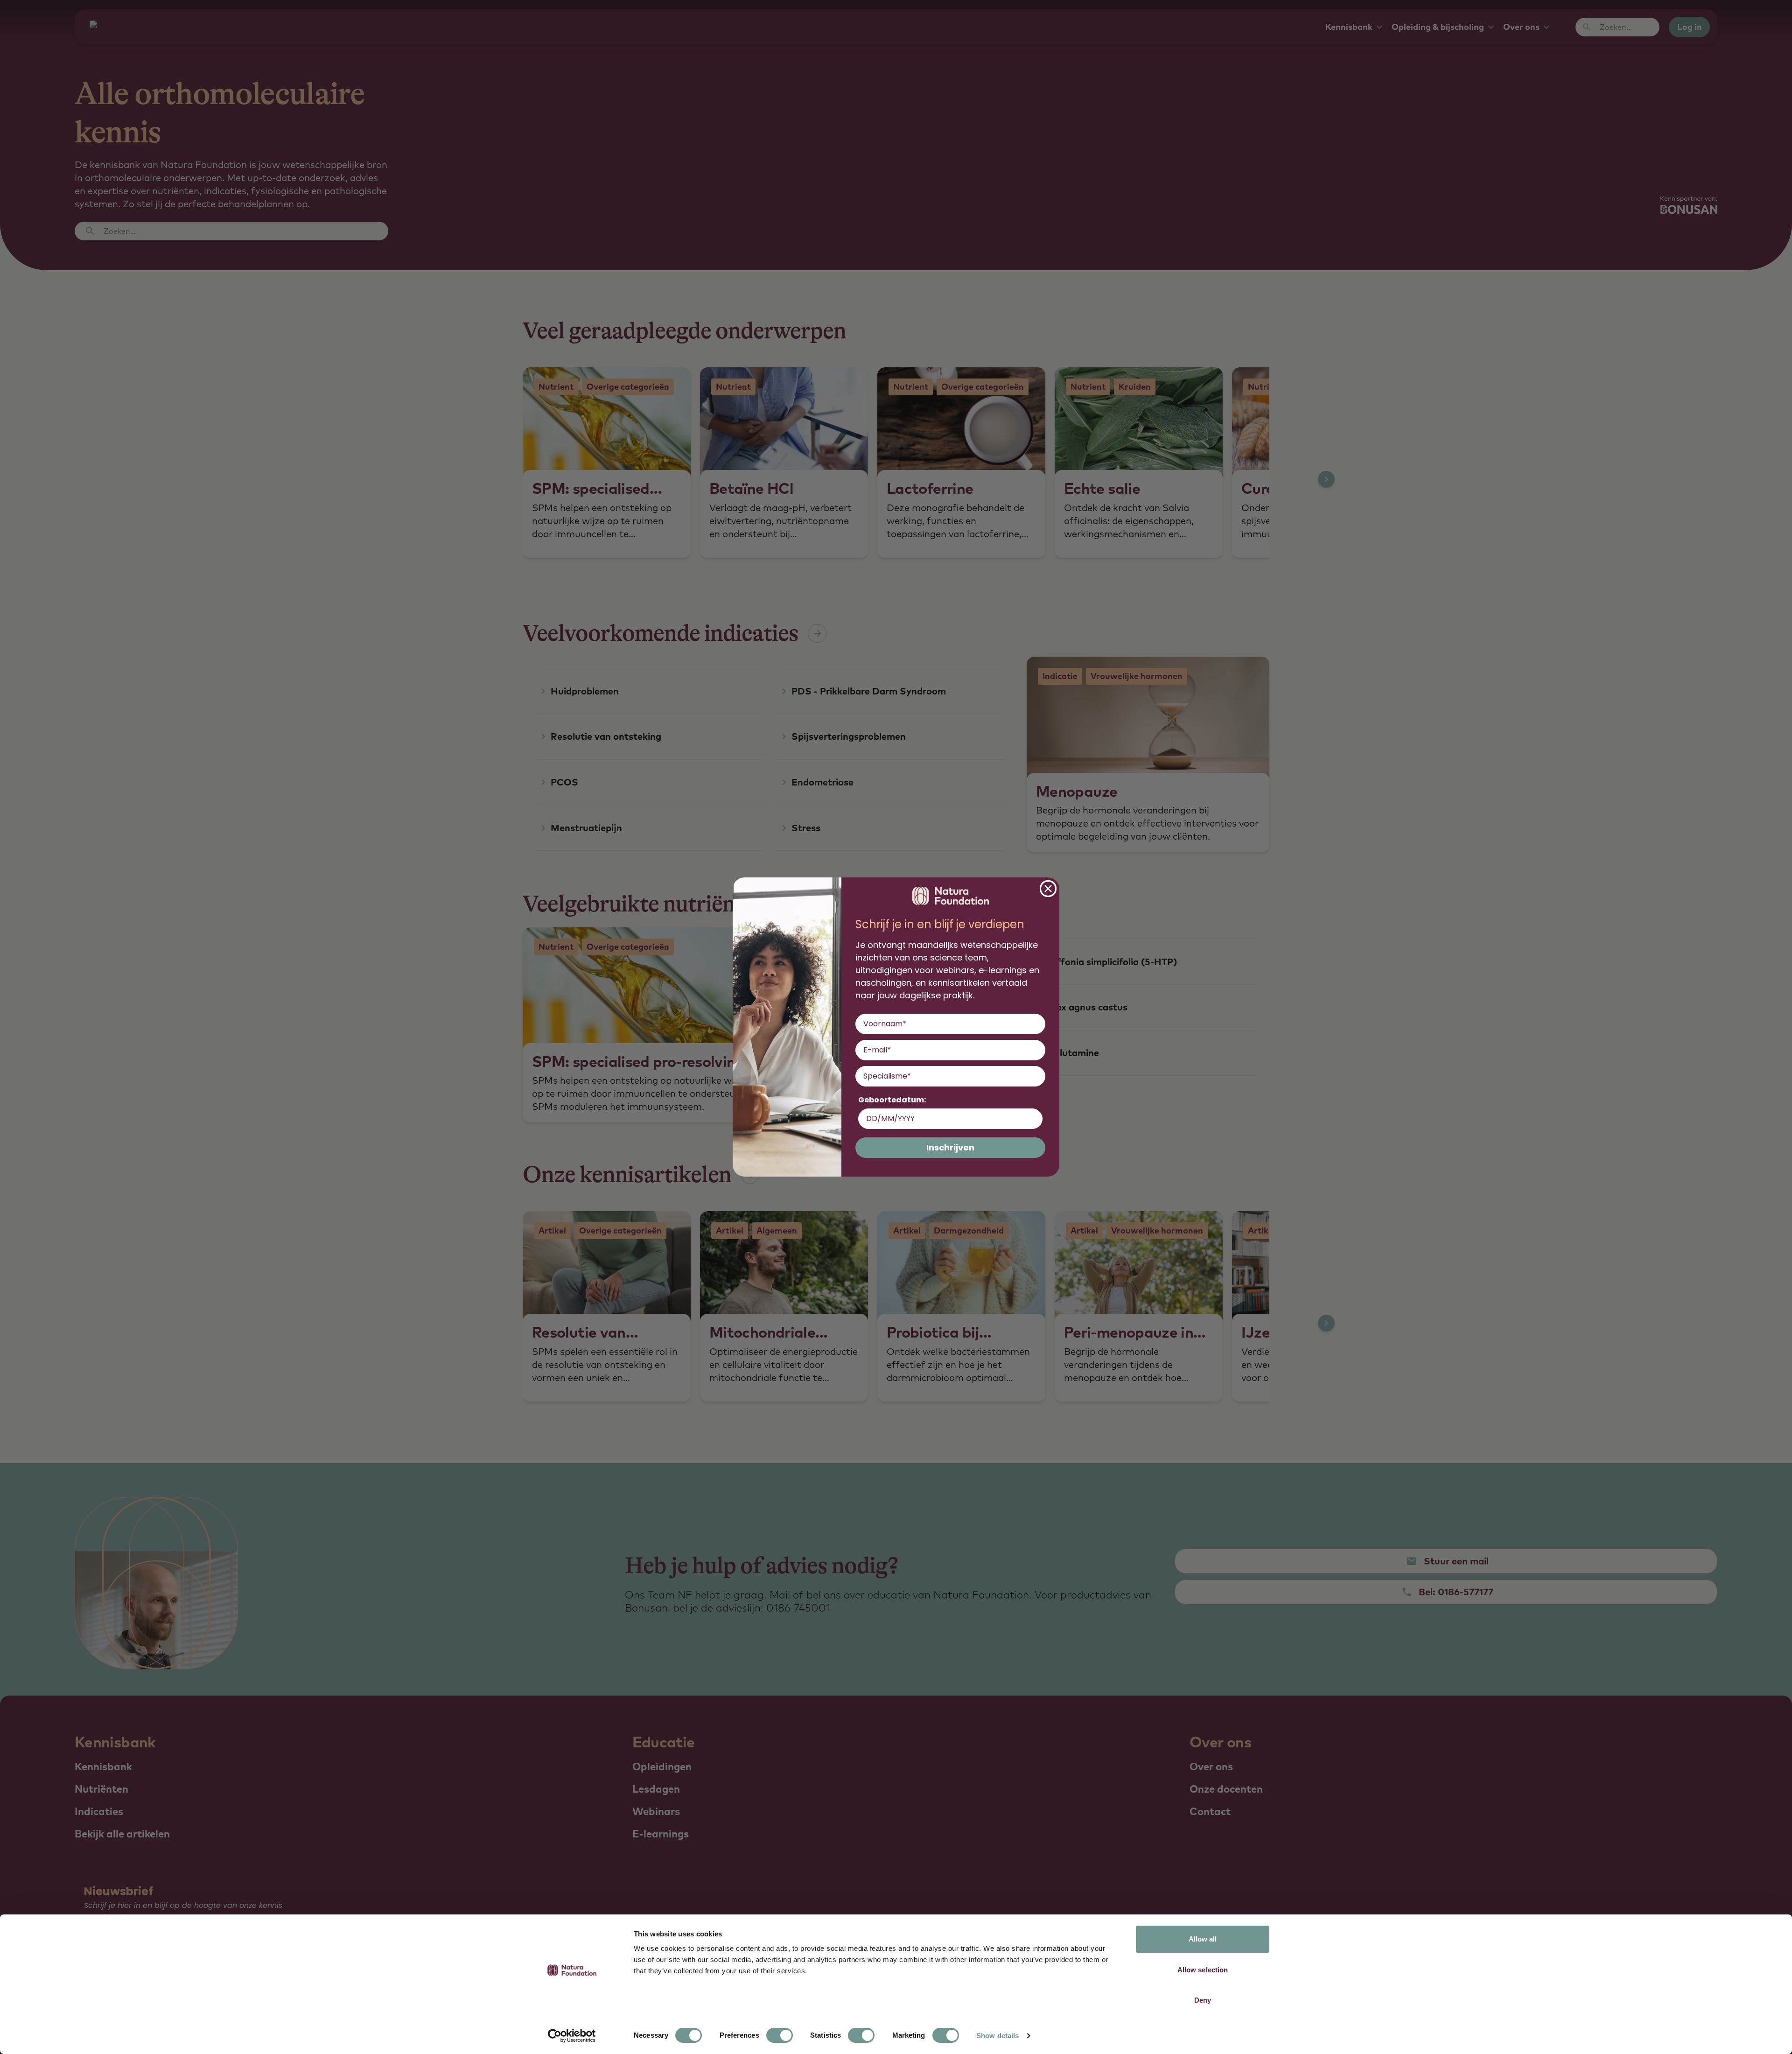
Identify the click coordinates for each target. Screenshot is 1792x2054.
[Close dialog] (1048, 889)
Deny (1203, 2000)
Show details (997, 2036)
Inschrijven (950, 1147)
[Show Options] (1036, 1076)
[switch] (780, 2035)
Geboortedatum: (892, 1100)
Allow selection (1203, 1970)
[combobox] (948, 1076)
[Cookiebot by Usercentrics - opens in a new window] (572, 2036)
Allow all (1203, 1939)
